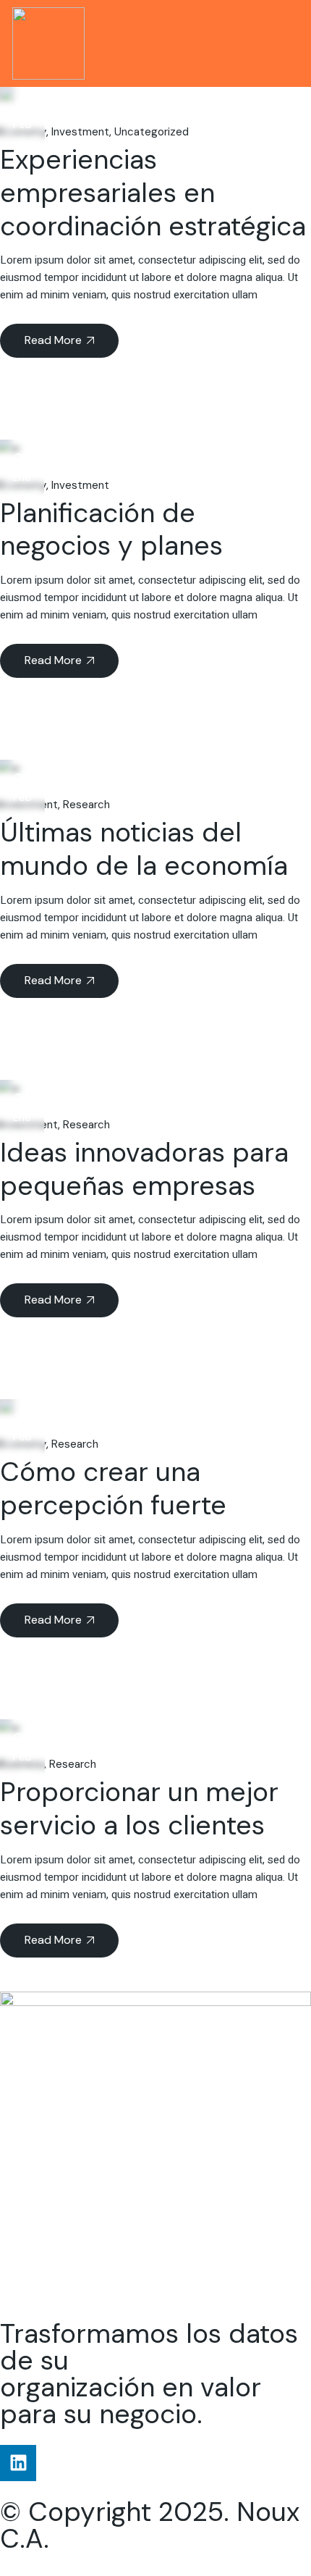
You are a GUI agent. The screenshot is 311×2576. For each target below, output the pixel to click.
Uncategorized (152, 132)
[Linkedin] (18, 2463)
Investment (80, 132)
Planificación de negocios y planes (111, 529)
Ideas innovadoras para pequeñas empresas (144, 1169)
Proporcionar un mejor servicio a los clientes (139, 1808)
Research (86, 805)
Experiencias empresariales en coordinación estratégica (153, 193)
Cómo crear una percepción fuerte (113, 1488)
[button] (287, 44)
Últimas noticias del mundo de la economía (144, 849)
